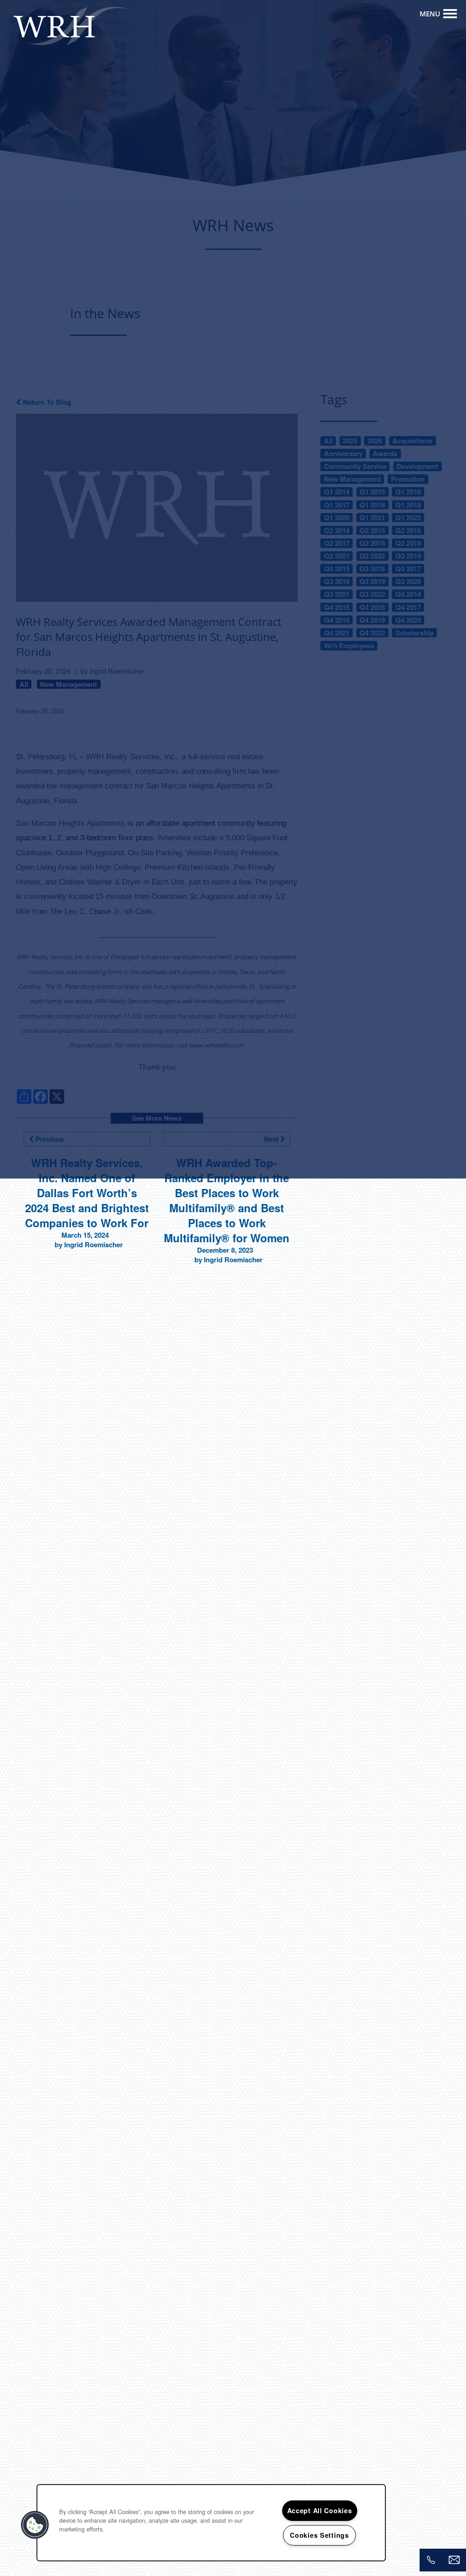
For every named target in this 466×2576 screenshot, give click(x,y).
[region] (211, 2523)
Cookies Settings (319, 2535)
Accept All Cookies (320, 2510)
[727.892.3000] (431, 2560)
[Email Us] (454, 2560)
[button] (35, 2525)
